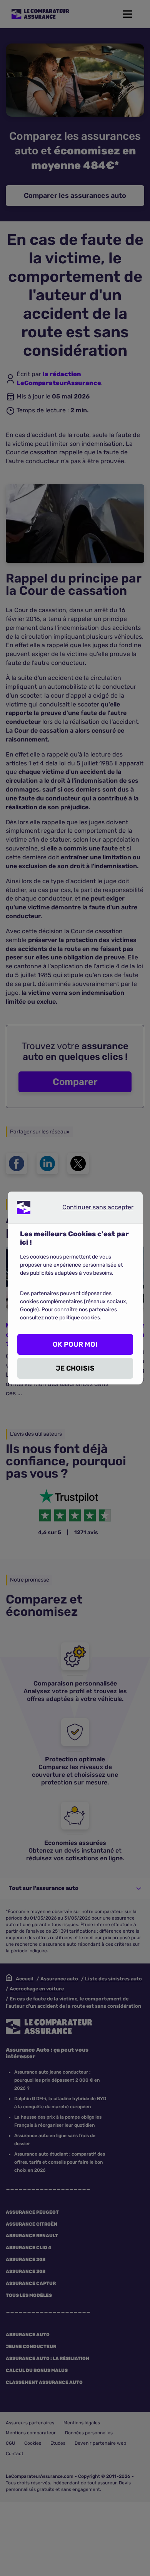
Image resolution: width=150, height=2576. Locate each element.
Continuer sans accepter (92, 1209)
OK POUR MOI (75, 1344)
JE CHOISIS (75, 1368)
